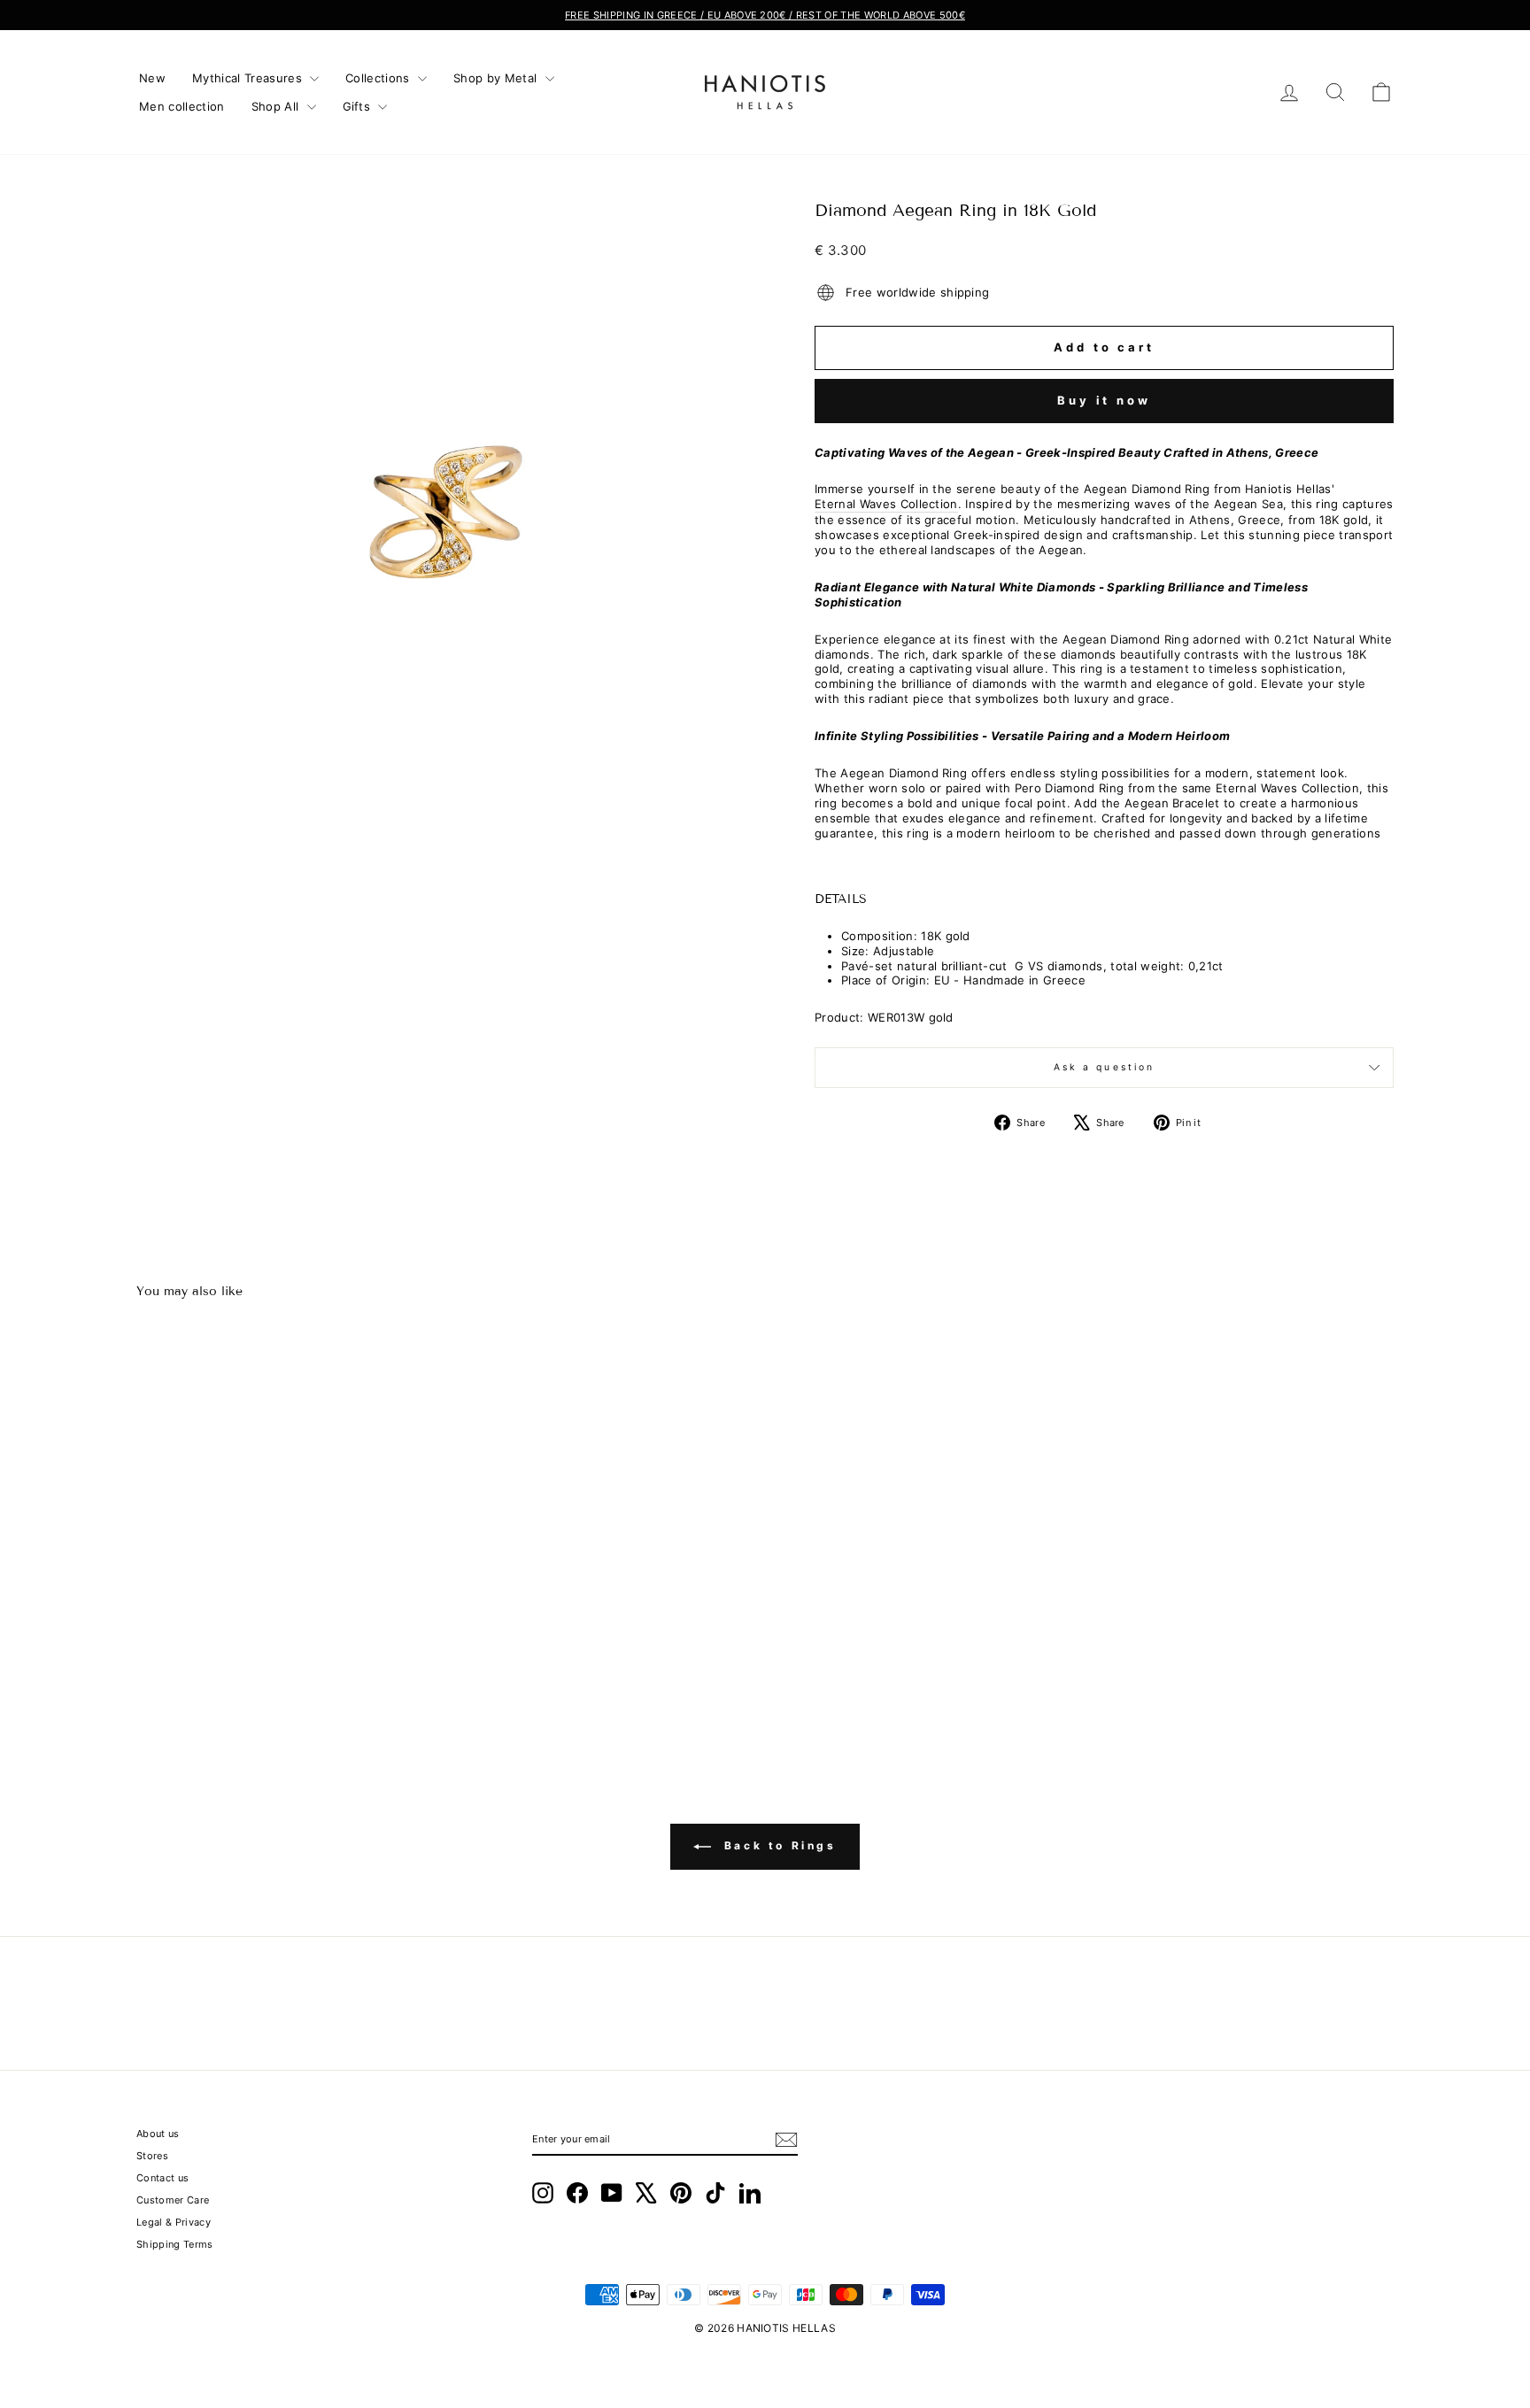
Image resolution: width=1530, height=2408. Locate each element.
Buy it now (1104, 400)
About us (158, 2134)
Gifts (359, 106)
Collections (379, 78)
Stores (152, 2156)
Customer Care (173, 2200)
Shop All (277, 106)
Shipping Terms (175, 2244)
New (152, 78)
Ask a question (1105, 1067)
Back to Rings (777, 1845)
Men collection (182, 106)
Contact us (162, 2178)
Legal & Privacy (174, 2222)
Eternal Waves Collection (886, 504)
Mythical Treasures (249, 78)
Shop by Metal (497, 78)
